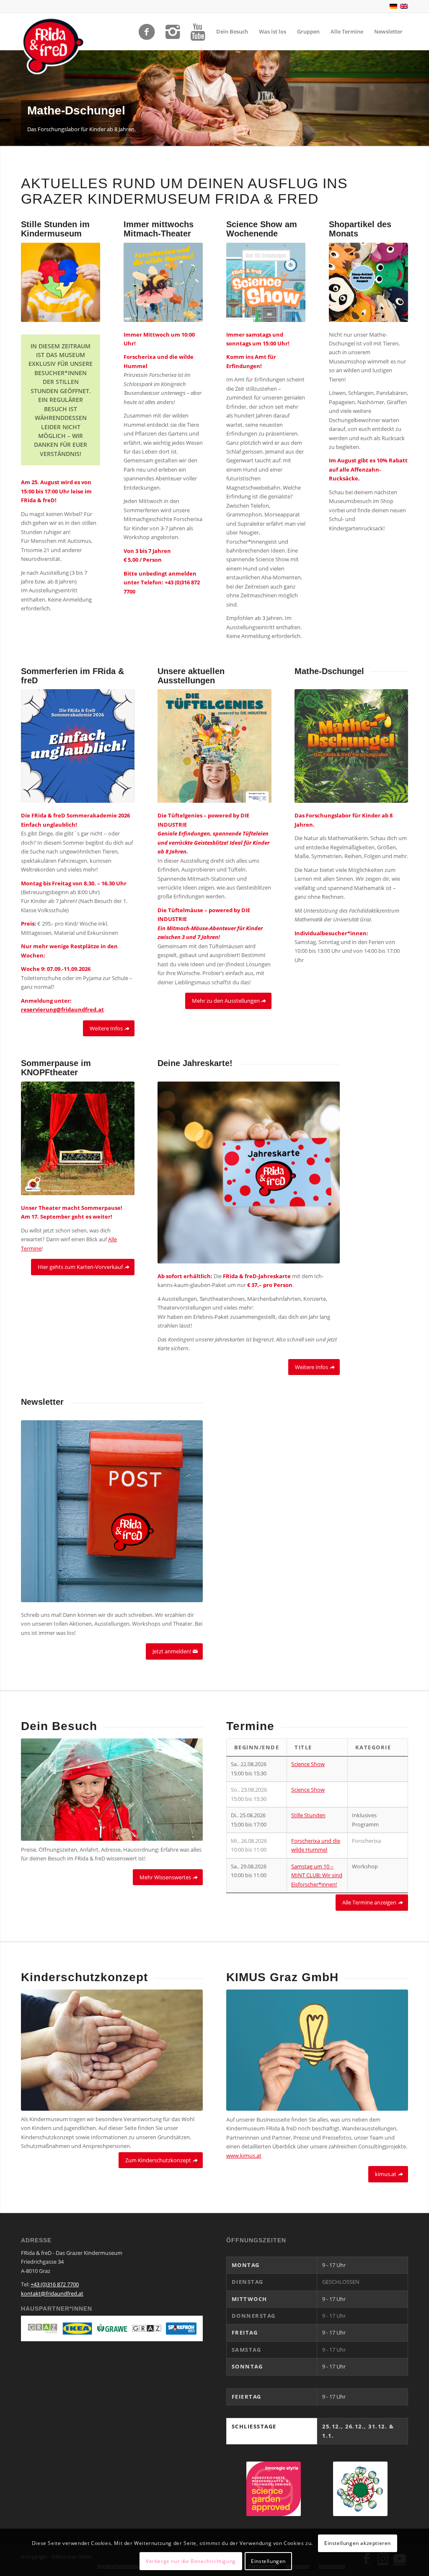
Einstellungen (268, 2561)
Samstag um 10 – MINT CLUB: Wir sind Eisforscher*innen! (317, 1875)
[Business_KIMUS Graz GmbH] (317, 2050)
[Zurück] (7, 98)
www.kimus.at (244, 2156)
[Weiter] (422, 98)
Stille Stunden (308, 1815)
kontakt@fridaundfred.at (52, 2293)
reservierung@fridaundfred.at (62, 1009)
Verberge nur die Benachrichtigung (191, 2561)
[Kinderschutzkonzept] (112, 2050)
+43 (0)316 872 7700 (55, 2284)
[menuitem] (232, 31)
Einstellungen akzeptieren (358, 2543)
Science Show (308, 1764)
